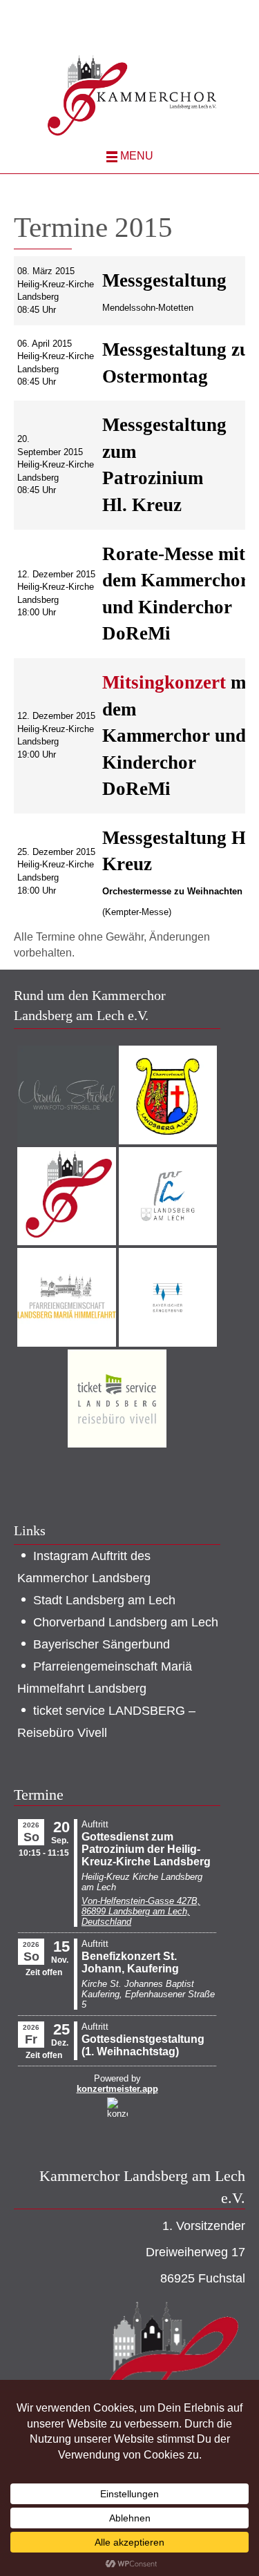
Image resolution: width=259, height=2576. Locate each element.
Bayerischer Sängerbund (102, 1644)
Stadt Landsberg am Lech (104, 1600)
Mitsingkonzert (164, 682)
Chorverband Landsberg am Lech (126, 1622)
